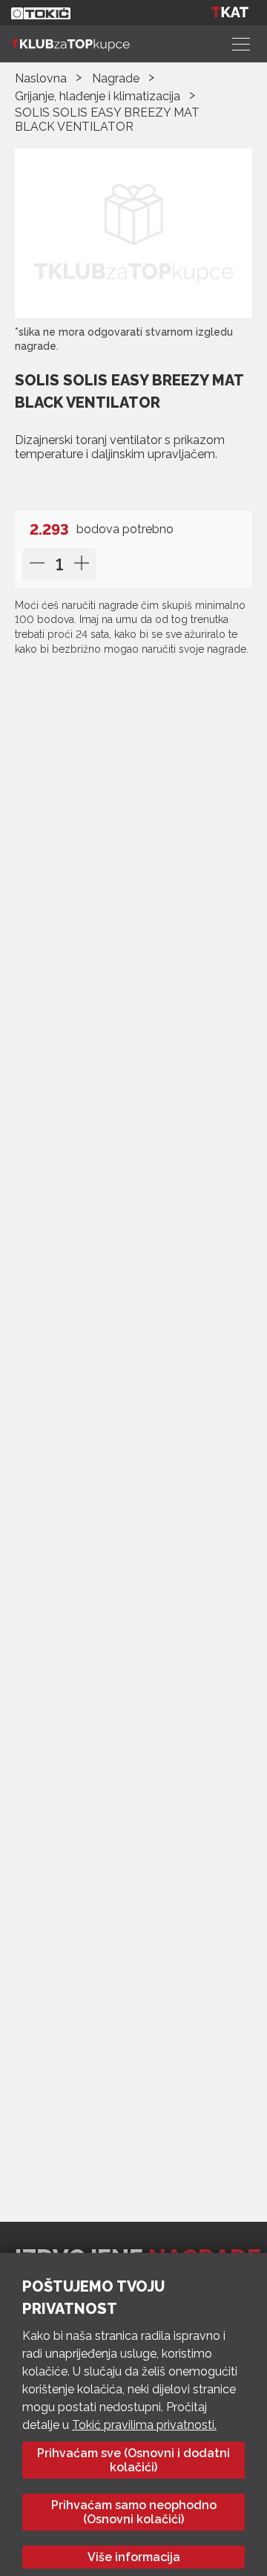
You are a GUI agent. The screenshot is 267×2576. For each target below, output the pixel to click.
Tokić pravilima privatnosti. (144, 2425)
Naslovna (41, 78)
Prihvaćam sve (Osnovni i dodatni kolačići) (133, 2460)
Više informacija (134, 2557)
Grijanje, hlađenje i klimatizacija (98, 96)
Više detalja (58, 485)
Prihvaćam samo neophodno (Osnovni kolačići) (134, 2512)
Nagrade (116, 78)
